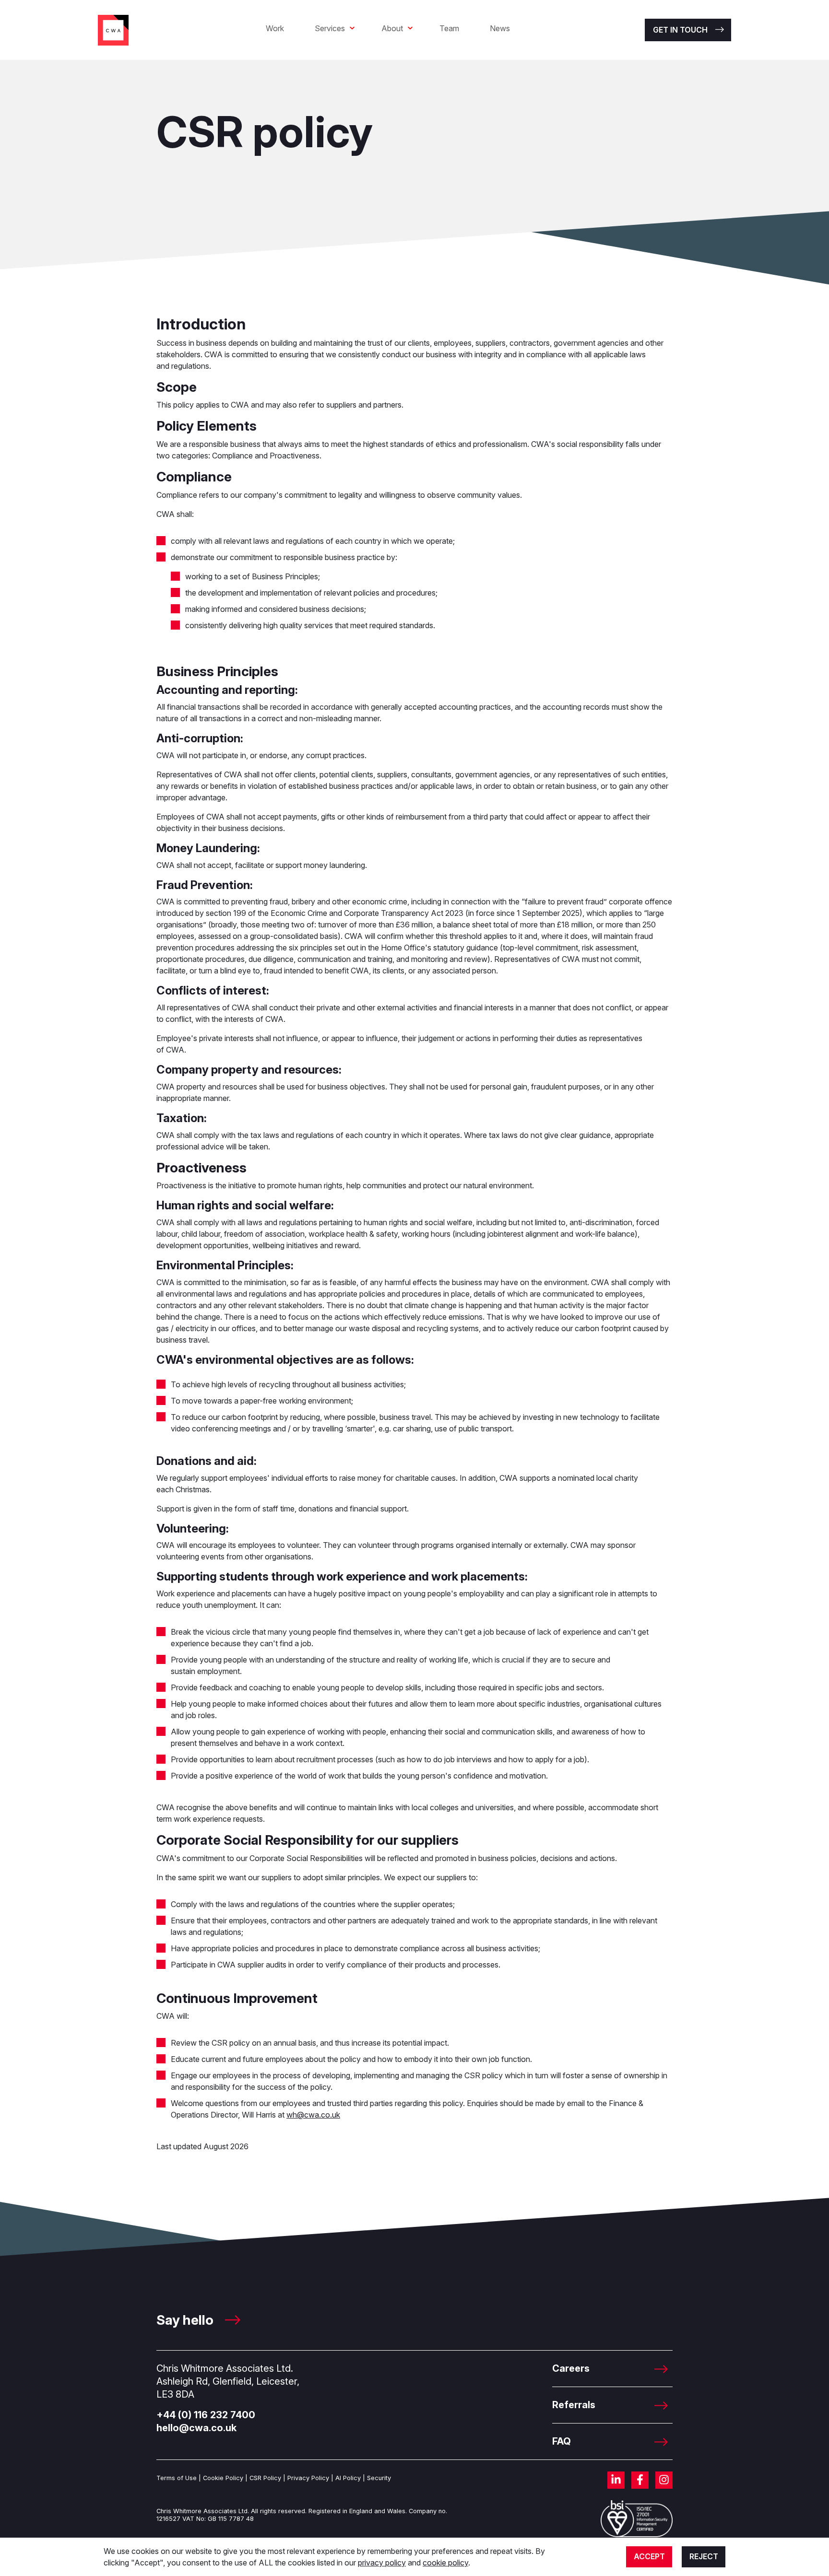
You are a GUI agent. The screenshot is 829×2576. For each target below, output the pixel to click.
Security (379, 2478)
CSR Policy (265, 2478)
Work (275, 28)
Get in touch (680, 30)
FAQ (562, 2441)
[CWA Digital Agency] (113, 29)
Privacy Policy (308, 2478)
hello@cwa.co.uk (196, 2428)
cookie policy (445, 2563)
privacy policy (382, 2563)
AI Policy (348, 2478)
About (392, 28)
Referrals (574, 2405)
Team (449, 28)
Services (330, 28)
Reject (704, 2556)
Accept (649, 2556)
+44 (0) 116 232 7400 (206, 2415)
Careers (571, 2368)
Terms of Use (177, 2478)
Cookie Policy (223, 2478)
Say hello (186, 2320)
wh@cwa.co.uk (313, 2115)
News (500, 28)
